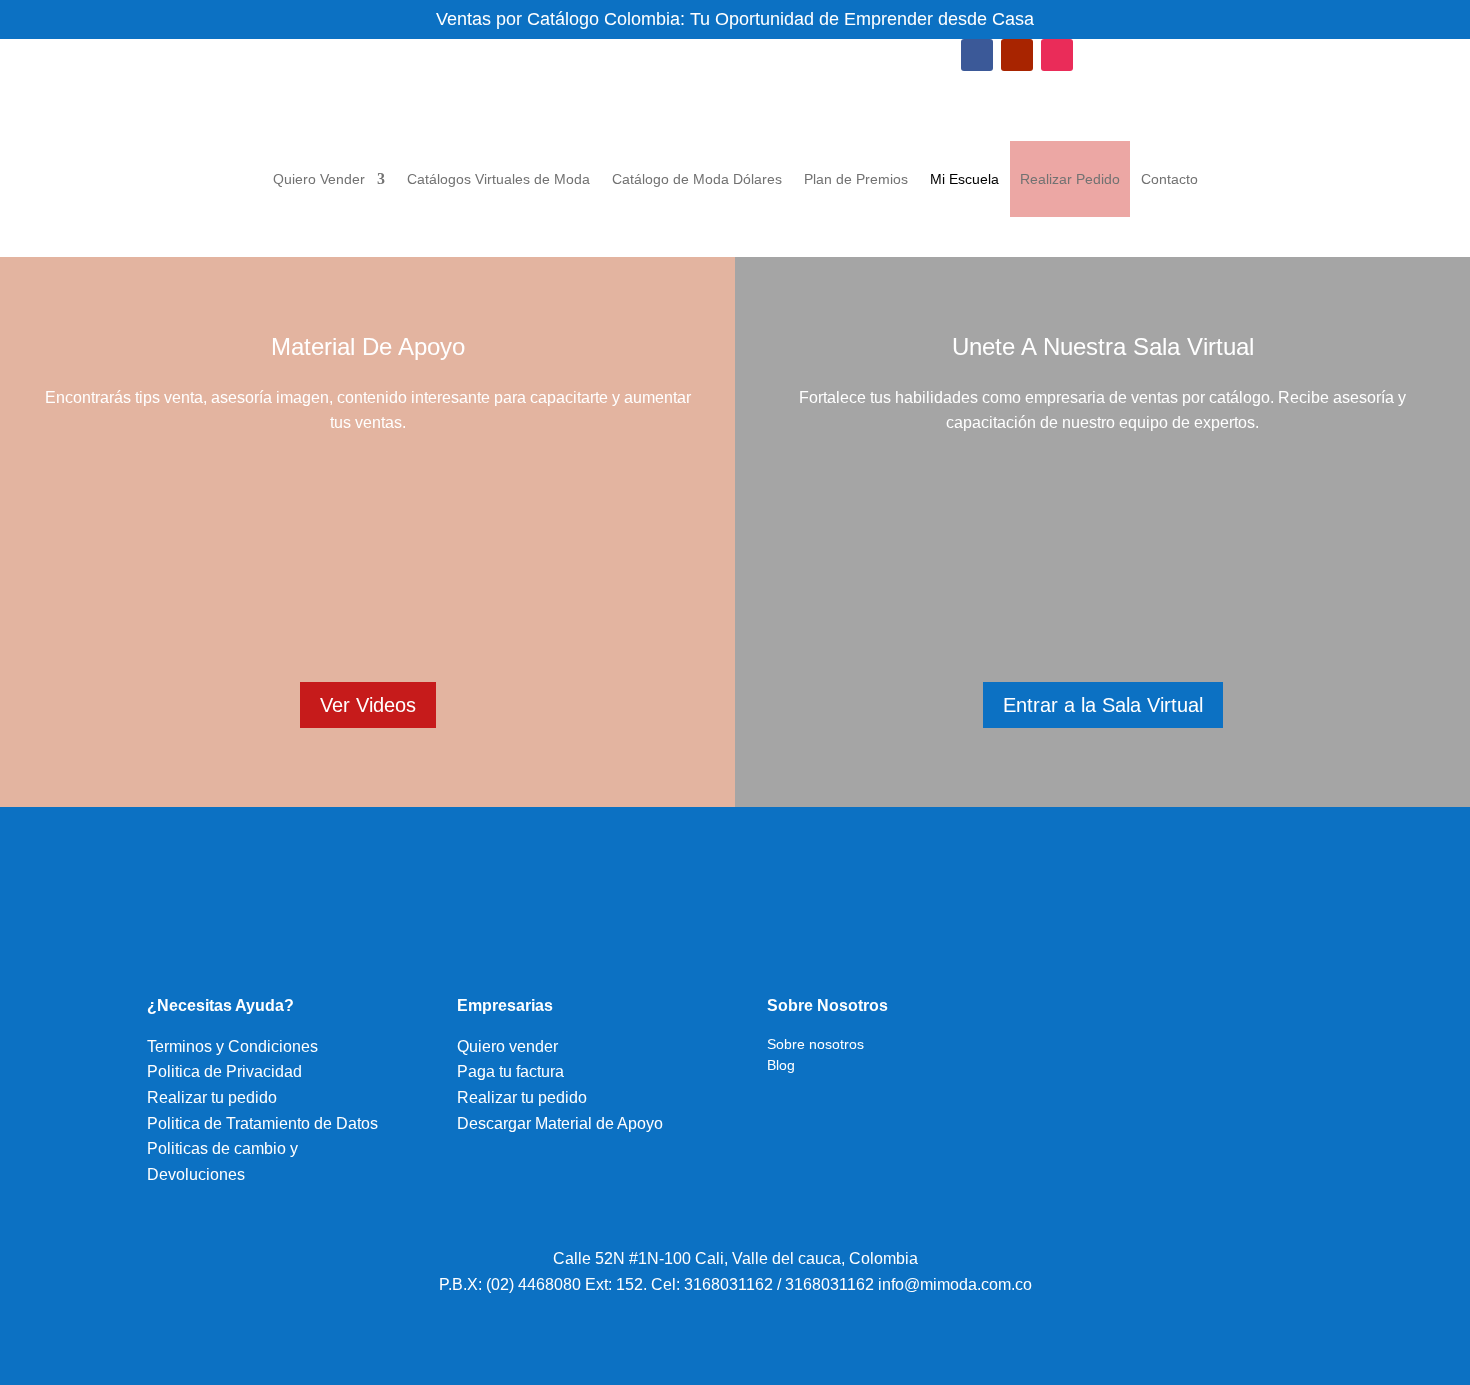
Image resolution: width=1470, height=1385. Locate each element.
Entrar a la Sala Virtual (1103, 705)
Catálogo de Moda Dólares (697, 179)
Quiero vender (507, 1046)
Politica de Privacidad (224, 1071)
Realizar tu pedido (212, 1097)
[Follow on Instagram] (1057, 55)
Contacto (1169, 179)
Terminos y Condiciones (232, 1046)
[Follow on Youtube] (1017, 55)
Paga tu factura (510, 1071)
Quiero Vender (319, 179)
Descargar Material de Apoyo (560, 1123)
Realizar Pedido (1070, 179)
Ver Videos (368, 705)
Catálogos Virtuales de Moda (498, 179)
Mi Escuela (964, 179)
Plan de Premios (856, 179)
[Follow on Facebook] (977, 55)
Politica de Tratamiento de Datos (262, 1123)
